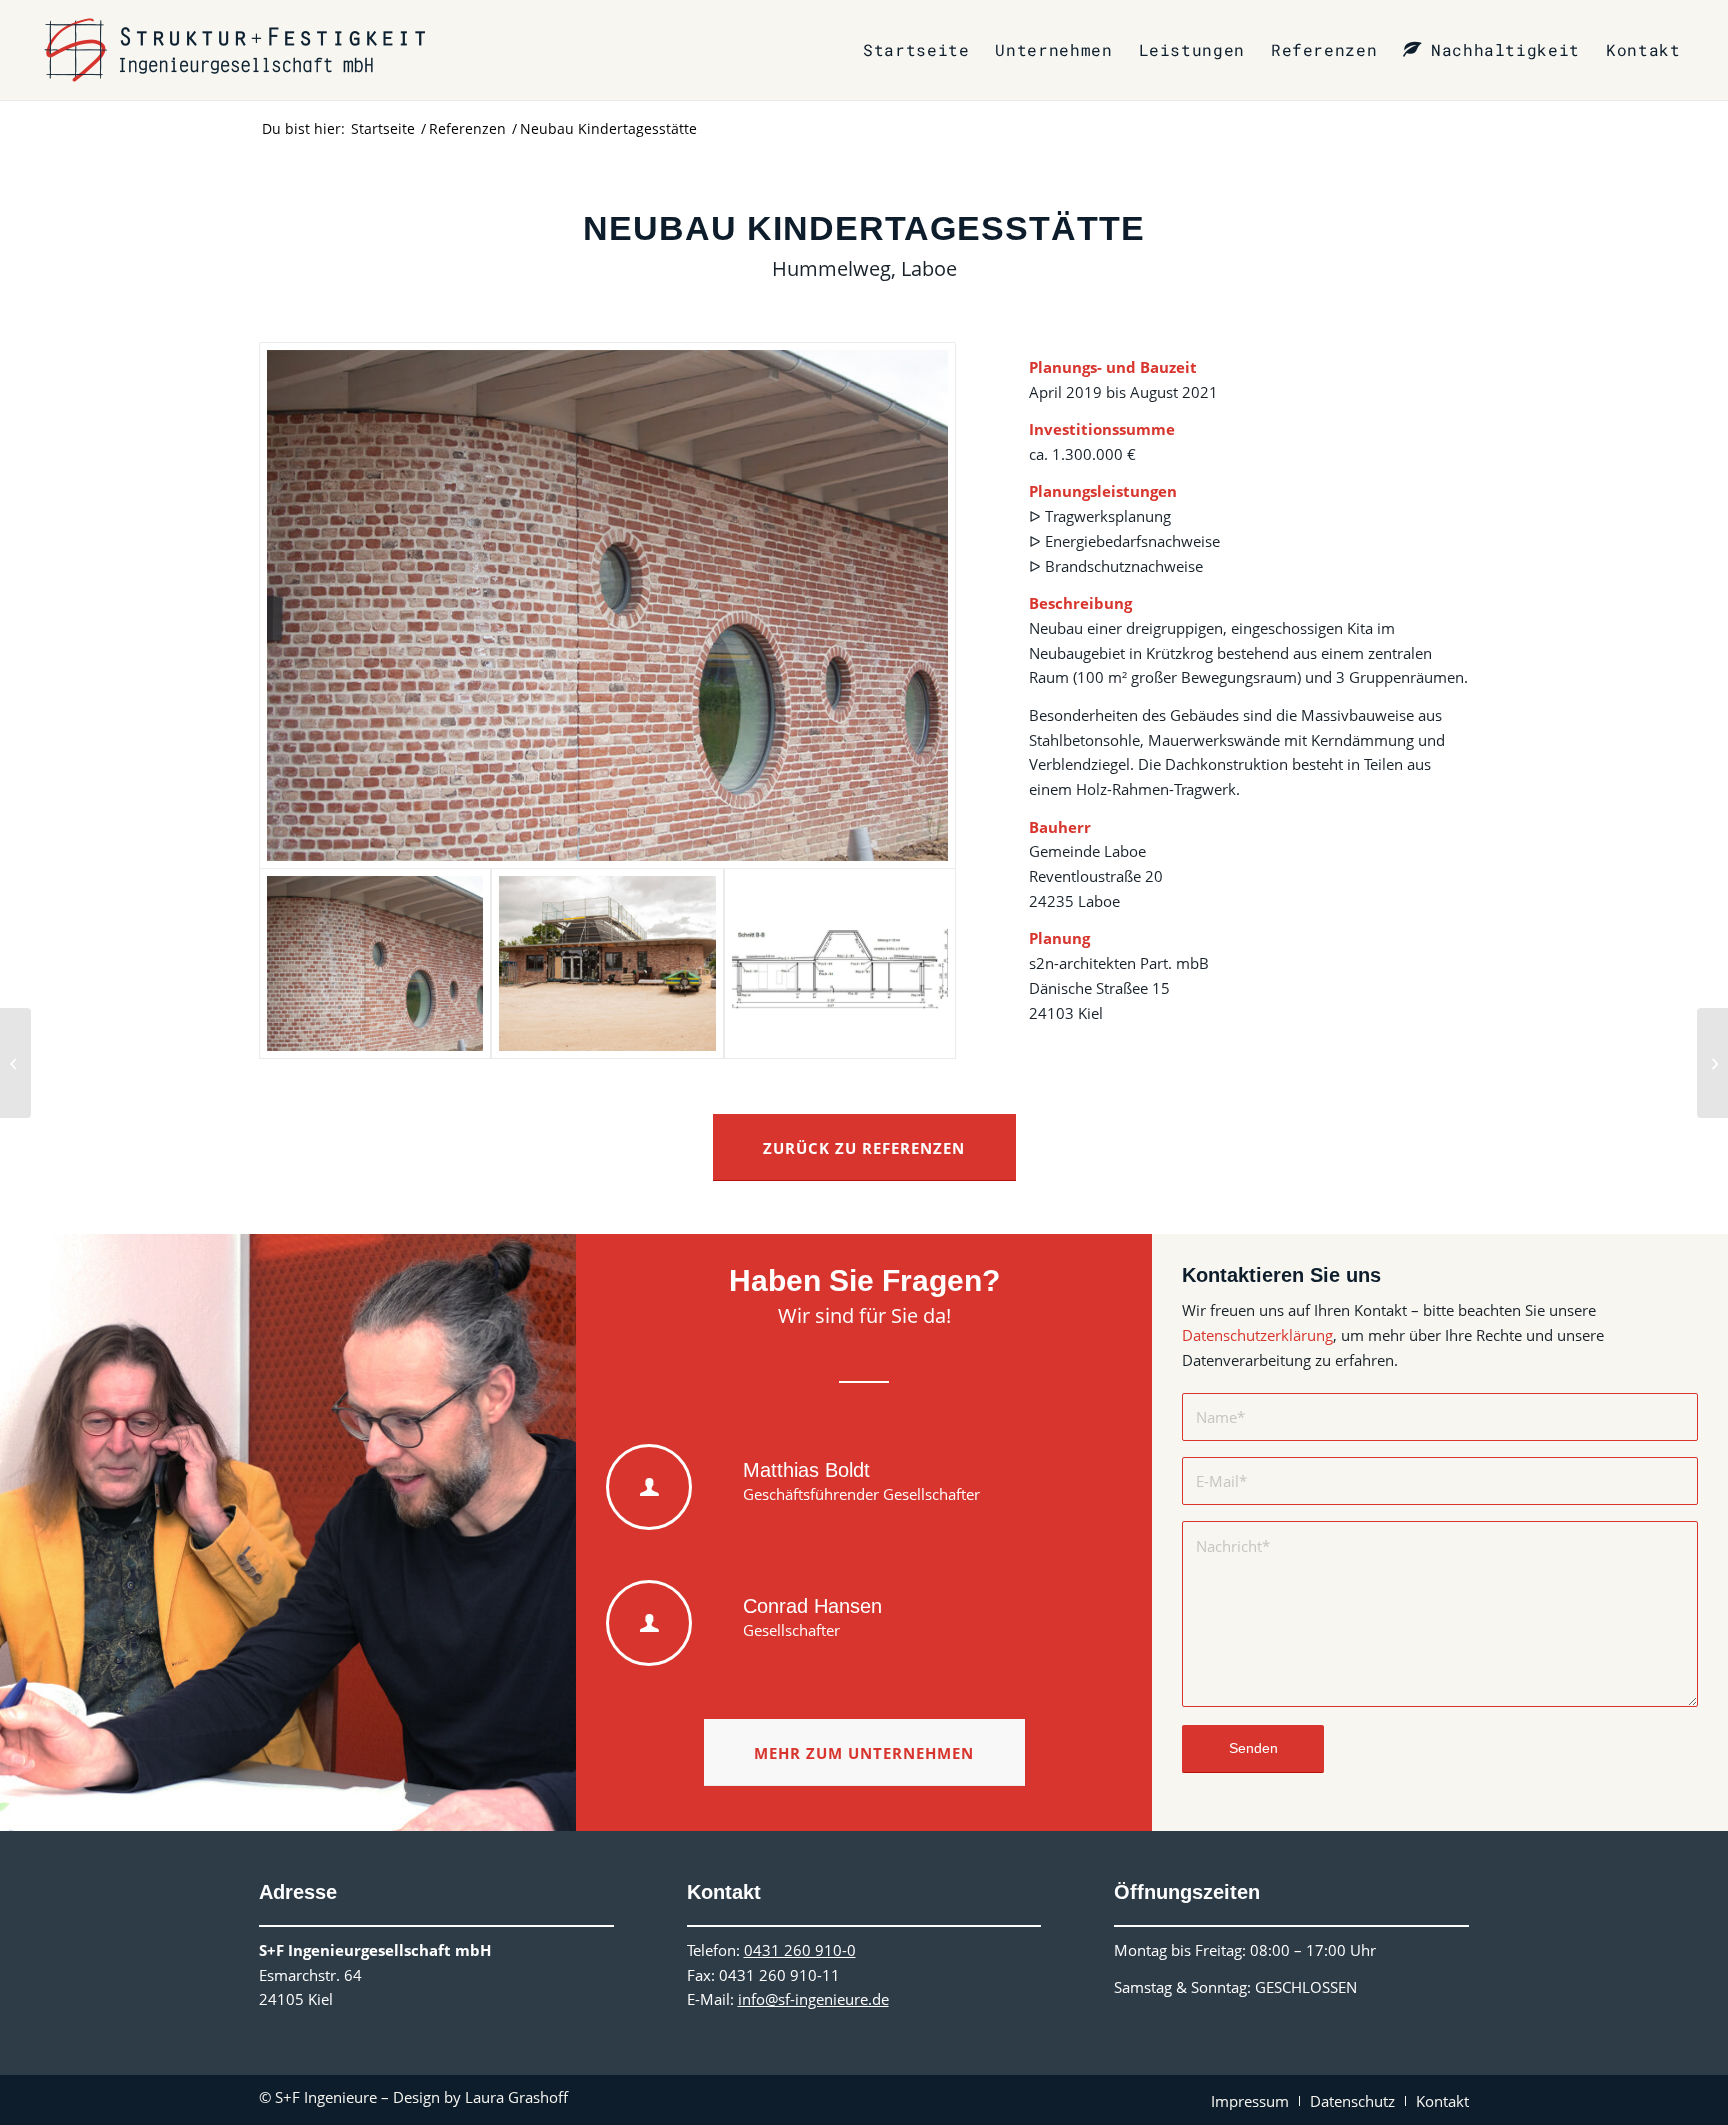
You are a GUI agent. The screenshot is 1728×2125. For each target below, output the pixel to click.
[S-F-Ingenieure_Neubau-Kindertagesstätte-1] (607, 605)
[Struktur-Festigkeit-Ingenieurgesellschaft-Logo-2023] (235, 50)
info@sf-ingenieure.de (813, 1999)
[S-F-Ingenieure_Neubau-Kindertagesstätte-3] (840, 963)
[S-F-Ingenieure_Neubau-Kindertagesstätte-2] (607, 963)
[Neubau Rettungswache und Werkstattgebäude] (1712, 1063)
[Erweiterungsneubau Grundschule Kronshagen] (15, 1063)
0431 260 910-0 (800, 1950)
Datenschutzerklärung (1257, 1335)
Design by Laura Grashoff (480, 2097)
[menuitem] (916, 50)
